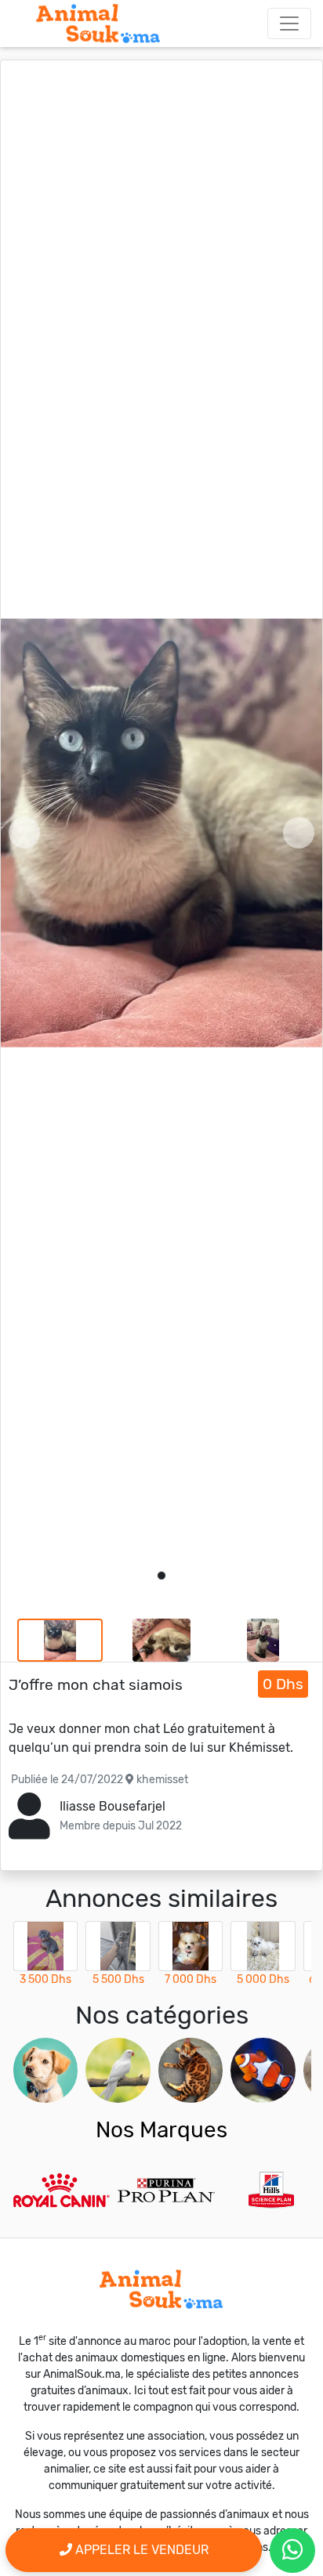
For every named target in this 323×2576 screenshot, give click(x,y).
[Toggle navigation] (289, 24)
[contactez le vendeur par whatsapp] (292, 2551)
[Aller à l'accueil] (98, 24)
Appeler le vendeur (140, 2550)
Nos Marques (161, 2130)
